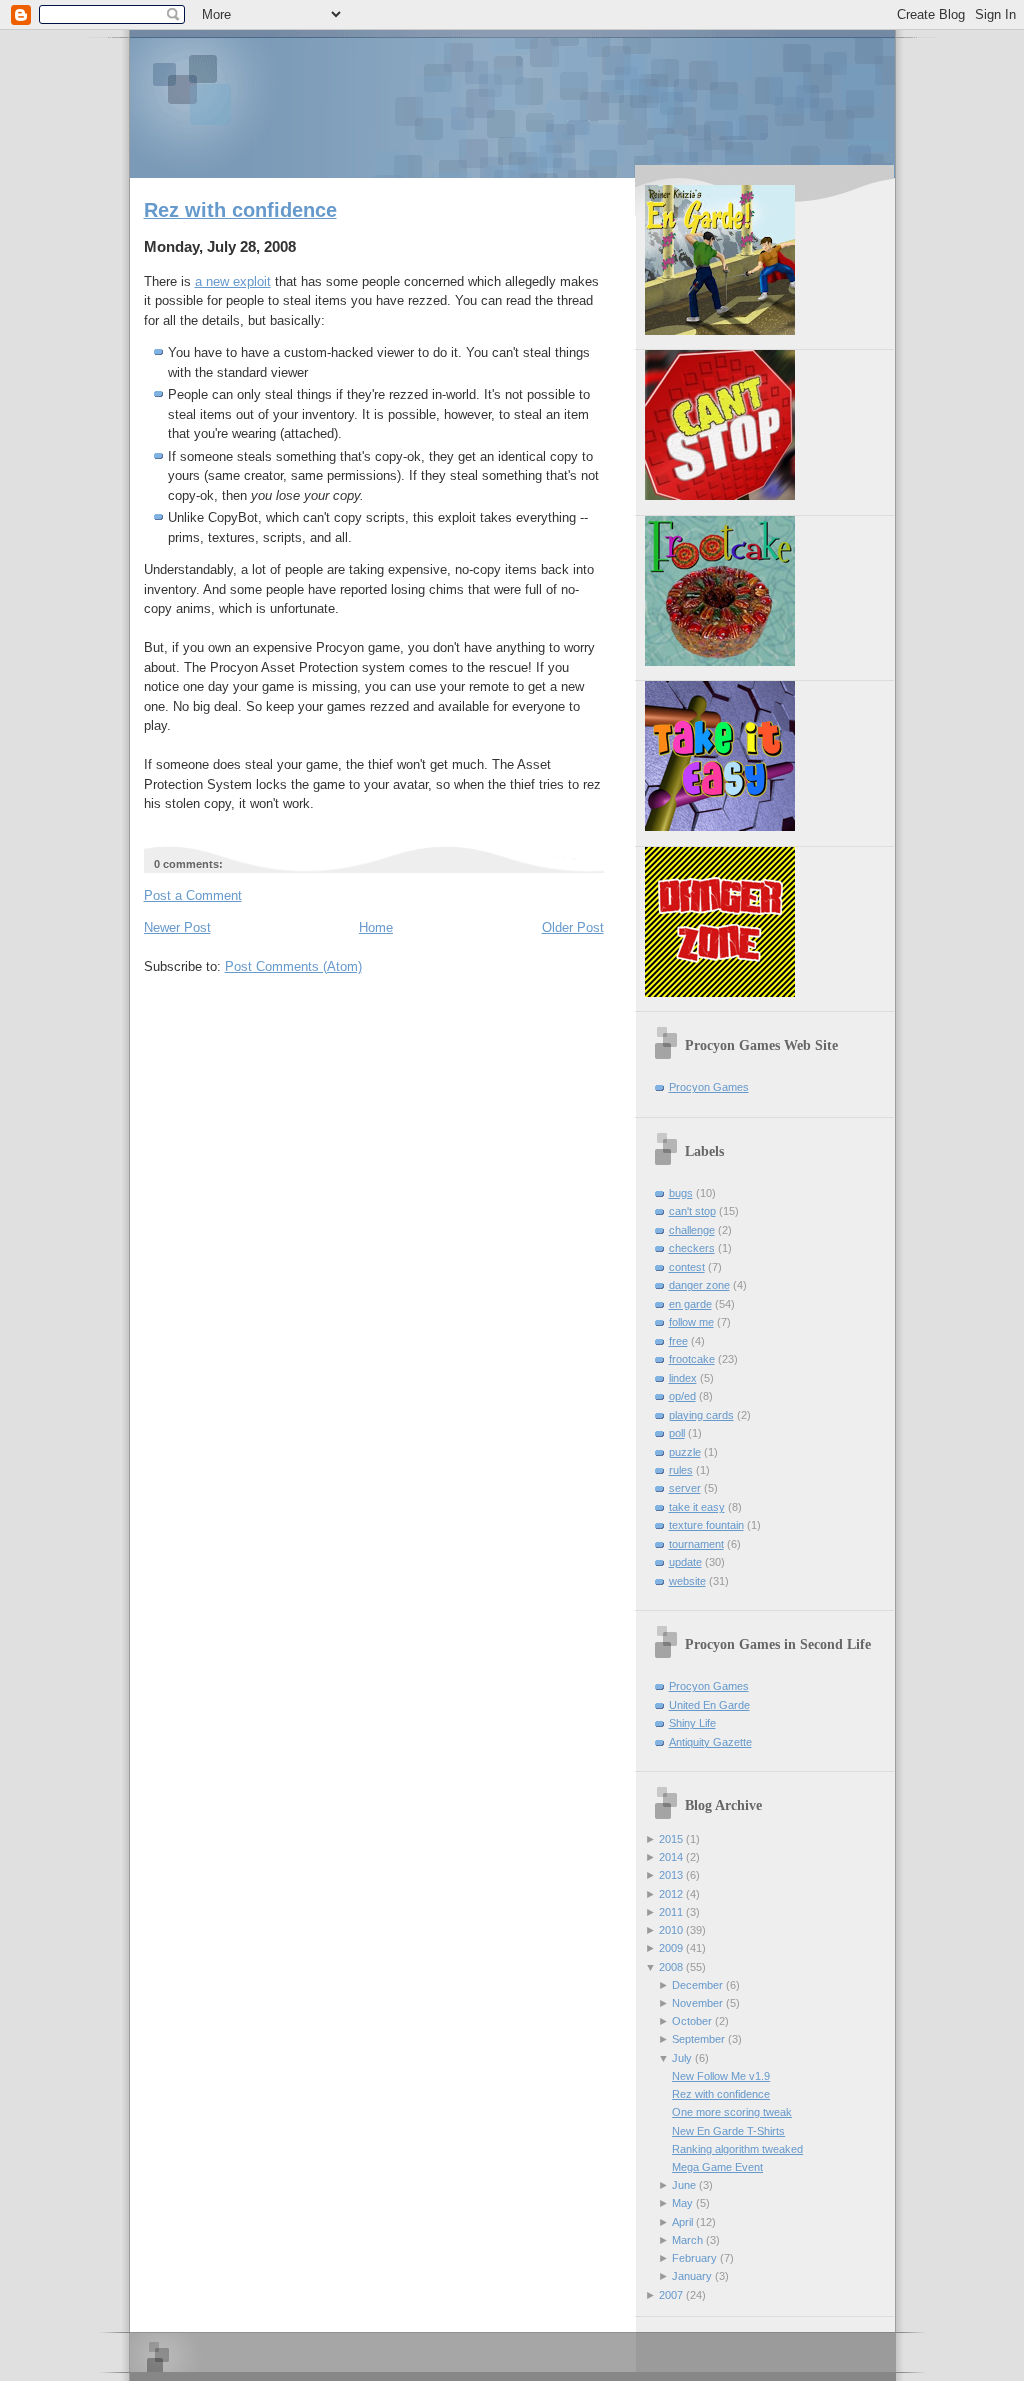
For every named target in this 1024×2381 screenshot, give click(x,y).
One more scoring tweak (732, 2112)
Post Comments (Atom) (293, 966)
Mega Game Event (717, 2167)
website (687, 1581)
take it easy (697, 1507)
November (697, 2003)
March (687, 2240)
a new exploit (233, 281)
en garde (690, 1304)
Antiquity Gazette (710, 1742)
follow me (691, 1322)
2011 (671, 1912)
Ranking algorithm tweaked (737, 2149)
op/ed (682, 1396)
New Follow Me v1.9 (721, 2076)
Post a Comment (193, 895)
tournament (696, 1544)
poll (677, 1433)
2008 (671, 1967)
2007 (671, 2295)
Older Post (573, 927)
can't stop (692, 1211)
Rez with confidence (240, 210)
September (698, 2039)
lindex (683, 1378)
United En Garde (709, 1705)
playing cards (701, 1415)
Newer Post (177, 927)
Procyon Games (512, 102)
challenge (692, 1230)
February (694, 2258)
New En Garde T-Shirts (728, 2131)
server (685, 1488)
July (682, 2058)
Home (376, 927)
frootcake (692, 1359)
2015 (671, 1839)
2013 (671, 1875)
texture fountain (706, 1525)
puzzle (685, 1452)
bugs (681, 1193)
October (692, 2021)
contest (687, 1267)
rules (681, 1470)
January (692, 2276)
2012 (671, 1894)
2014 (671, 1857)
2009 (671, 1948)
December (697, 1985)
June (684, 2185)
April (682, 2222)
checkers (692, 1248)
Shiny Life (692, 1723)
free (678, 1341)
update (685, 1562)
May (682, 2203)
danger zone (699, 1285)
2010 (671, 1930)
